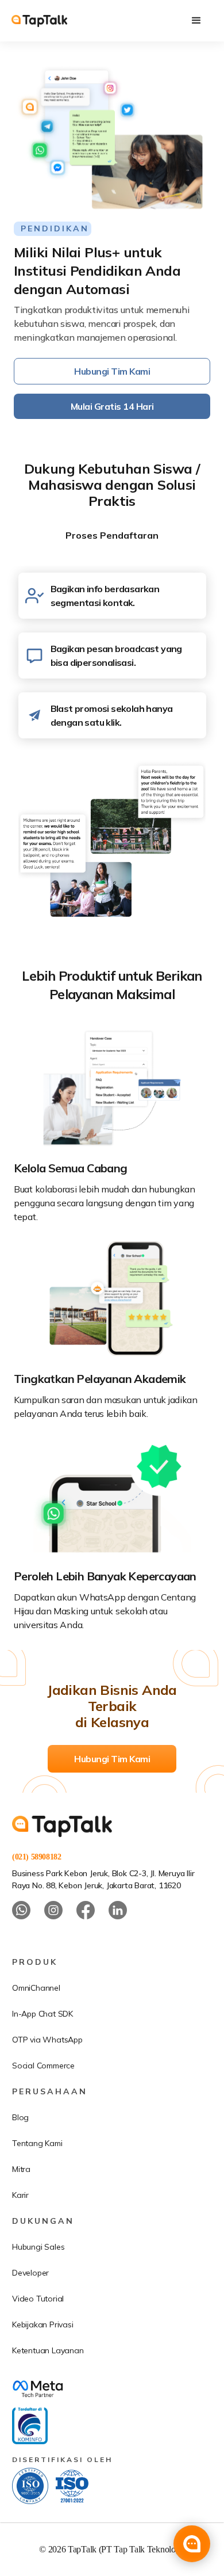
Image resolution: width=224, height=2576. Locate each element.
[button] (196, 21)
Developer (30, 2273)
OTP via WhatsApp (47, 2040)
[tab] (112, 535)
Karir (20, 2195)
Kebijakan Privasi (43, 2325)
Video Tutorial (38, 2299)
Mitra (21, 2169)
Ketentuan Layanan (48, 2350)
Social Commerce (43, 2066)
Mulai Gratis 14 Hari (112, 406)
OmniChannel (36, 1988)
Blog (20, 2117)
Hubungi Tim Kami (112, 371)
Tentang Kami (37, 2143)
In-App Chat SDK (43, 2014)
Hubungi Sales (38, 2247)
